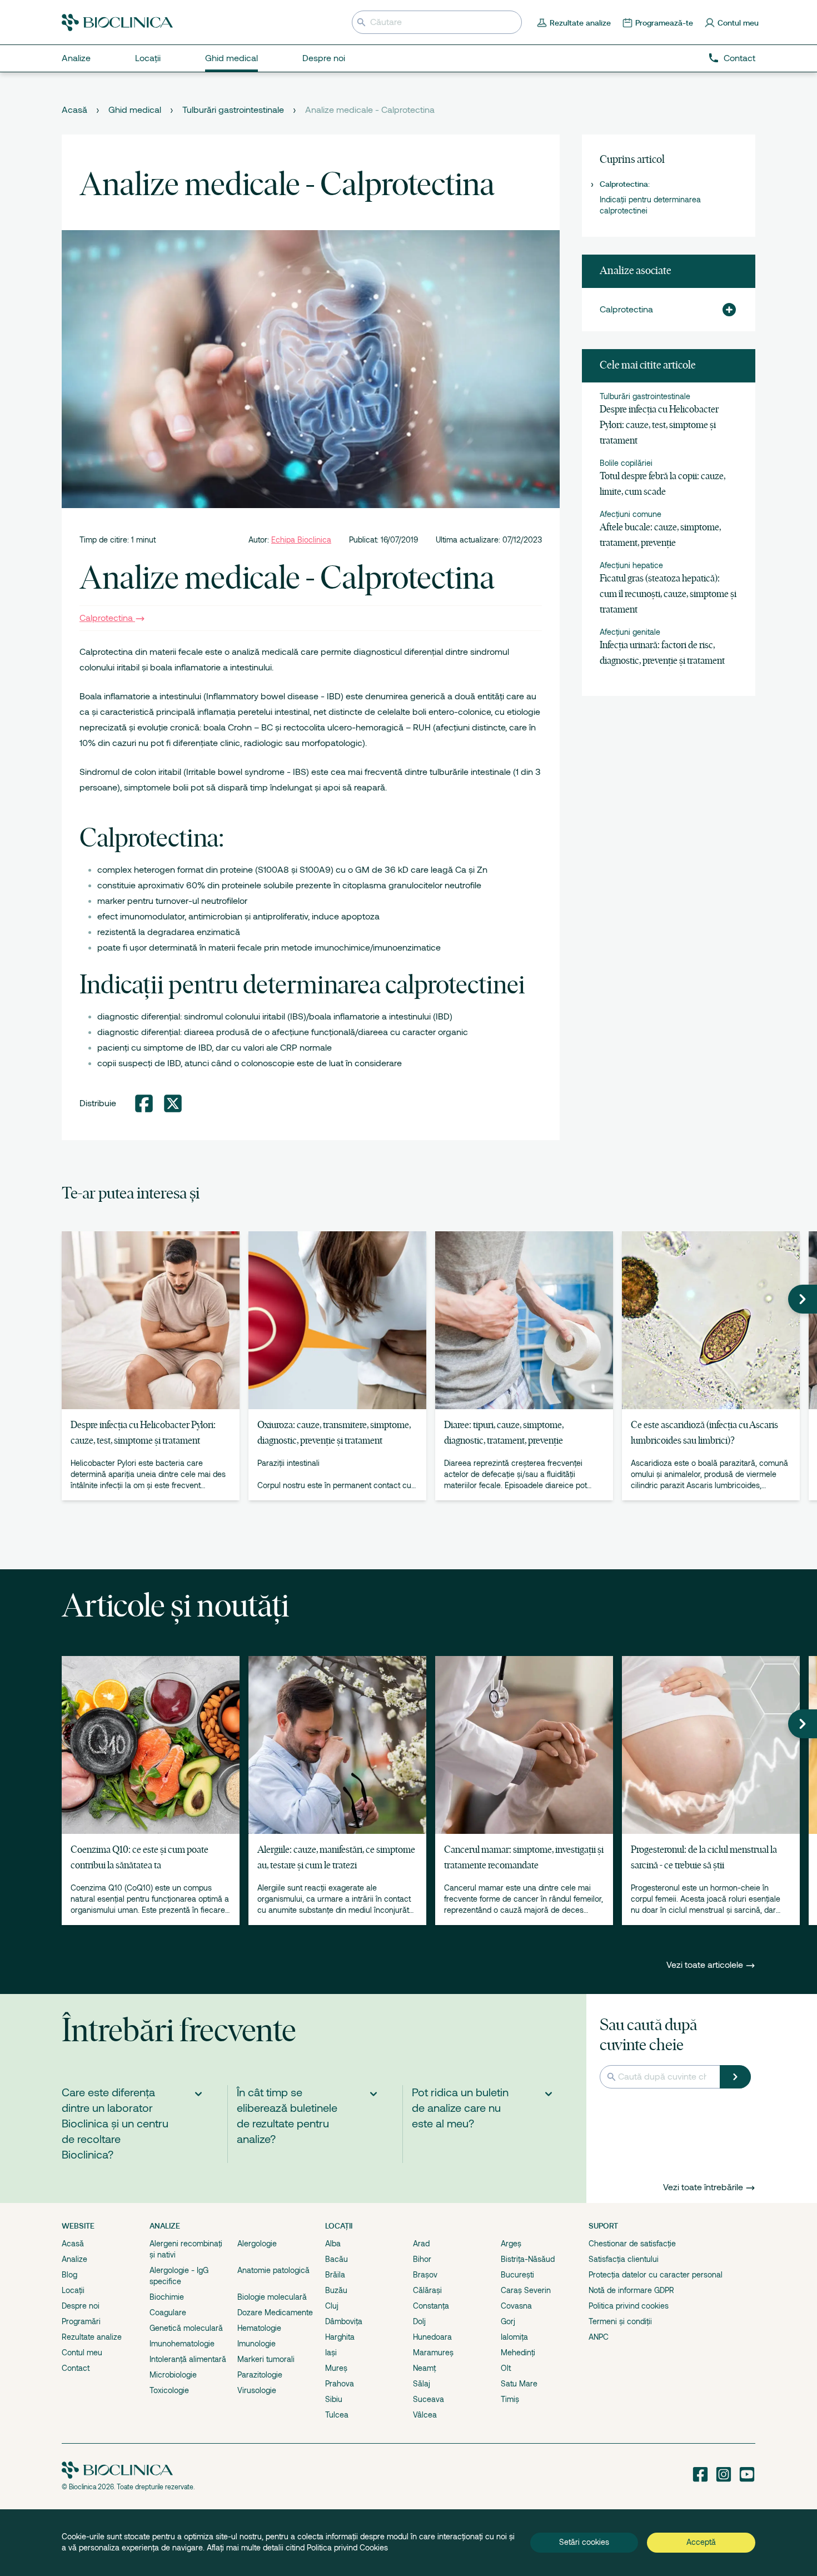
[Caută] (735, 2077)
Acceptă (701, 2542)
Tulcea (337, 2415)
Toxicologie (169, 2390)
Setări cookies (584, 2542)
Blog (69, 2275)
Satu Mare (519, 2384)
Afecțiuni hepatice (631, 565)
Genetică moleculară (186, 2328)
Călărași (427, 2290)
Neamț (424, 2368)
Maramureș (433, 2353)
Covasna (516, 2306)
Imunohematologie (182, 2344)
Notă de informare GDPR (631, 2290)
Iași (331, 2353)
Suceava (429, 2399)
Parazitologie (260, 2375)
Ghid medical (135, 110)
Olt (506, 2368)
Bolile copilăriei (626, 463)
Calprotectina (106, 618)
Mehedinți (518, 2353)
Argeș (511, 2244)
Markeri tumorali (266, 2359)
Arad (421, 2244)
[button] (725, 310)
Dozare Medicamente (275, 2313)
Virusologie (257, 2390)
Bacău (337, 2259)
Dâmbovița (344, 2321)
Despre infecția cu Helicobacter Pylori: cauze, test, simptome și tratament (659, 426)
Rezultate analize (92, 2337)
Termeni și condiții (620, 2321)
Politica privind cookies (629, 2306)
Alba (333, 2244)
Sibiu (334, 2399)
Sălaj (422, 2384)
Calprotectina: (625, 184)
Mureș (336, 2368)
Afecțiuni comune (631, 514)
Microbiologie (173, 2375)
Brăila (335, 2275)
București (517, 2275)
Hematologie (259, 2328)
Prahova (340, 2384)
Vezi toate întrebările (703, 2187)
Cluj (332, 2306)
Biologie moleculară (272, 2297)
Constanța (431, 2306)
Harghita (340, 2337)
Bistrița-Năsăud (528, 2259)
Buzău (336, 2290)
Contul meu (82, 2353)
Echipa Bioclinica (301, 540)
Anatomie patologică (273, 2270)
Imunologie (256, 2344)
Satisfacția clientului (624, 2259)
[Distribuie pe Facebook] (144, 1103)
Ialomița (514, 2337)
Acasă (74, 110)
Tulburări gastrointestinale (233, 110)
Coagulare (168, 2313)
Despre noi (81, 2306)
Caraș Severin (526, 2290)
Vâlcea (425, 2415)
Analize (74, 2259)
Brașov (425, 2275)
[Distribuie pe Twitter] (173, 1103)
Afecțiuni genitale (630, 632)
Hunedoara (432, 2337)
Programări (81, 2321)
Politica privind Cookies (347, 2548)
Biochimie (167, 2297)
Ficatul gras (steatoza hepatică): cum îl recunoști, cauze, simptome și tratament (668, 595)
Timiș (510, 2399)
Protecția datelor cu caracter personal (656, 2275)
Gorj (508, 2321)
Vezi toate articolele (706, 1965)
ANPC (599, 2337)
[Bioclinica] (117, 23)
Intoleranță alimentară (188, 2359)
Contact (739, 58)
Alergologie (257, 2244)
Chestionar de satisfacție (632, 2244)
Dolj (419, 2321)
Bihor (422, 2259)
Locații (73, 2290)
